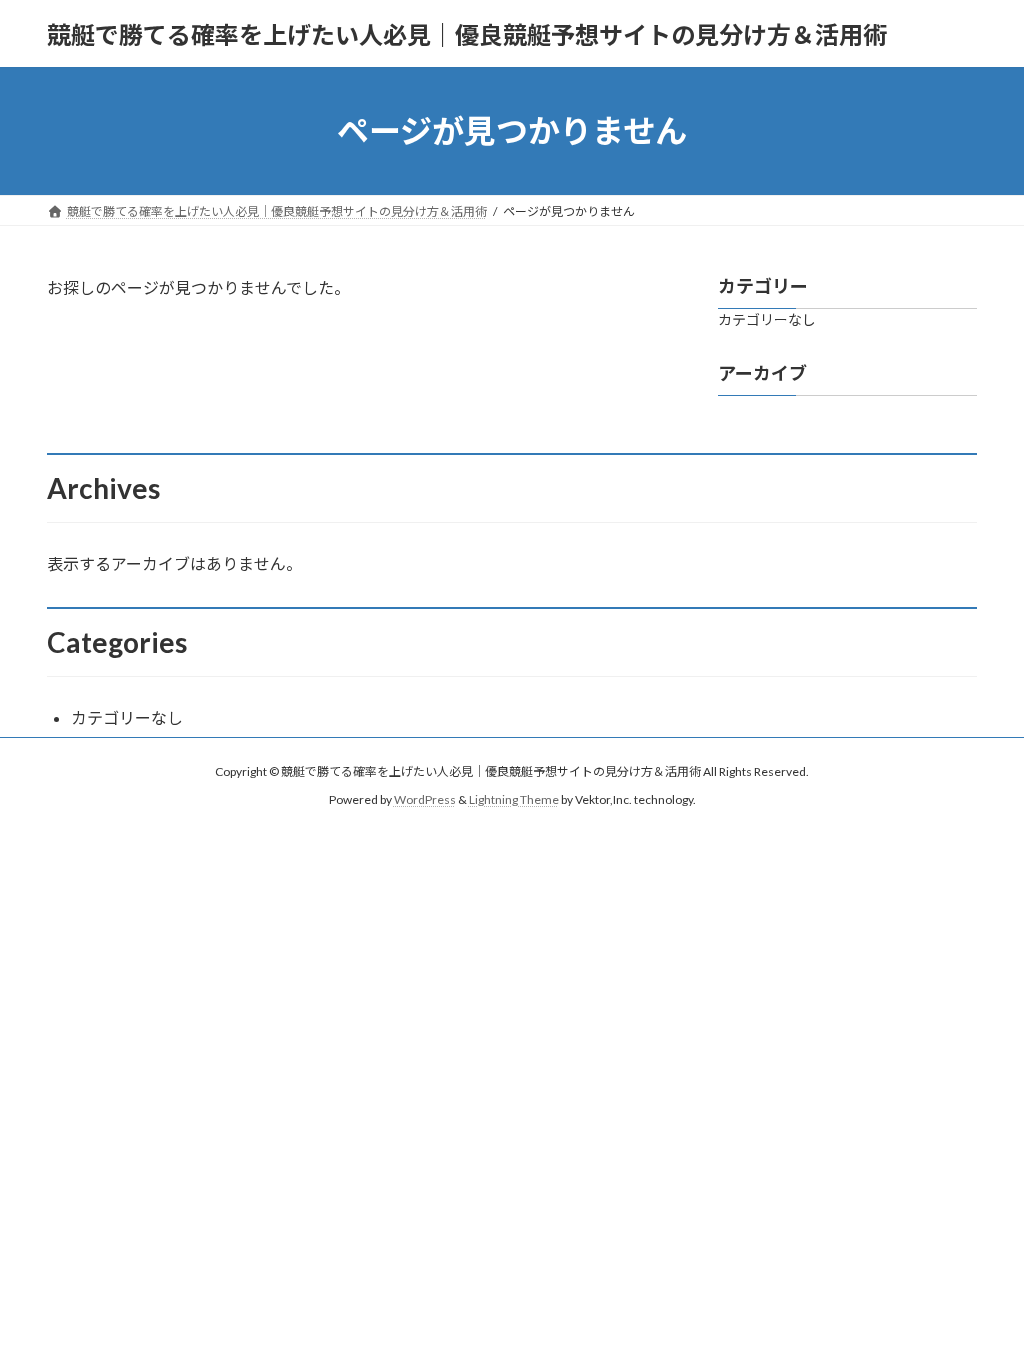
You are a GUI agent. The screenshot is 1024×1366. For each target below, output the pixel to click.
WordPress (425, 799)
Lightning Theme (514, 799)
